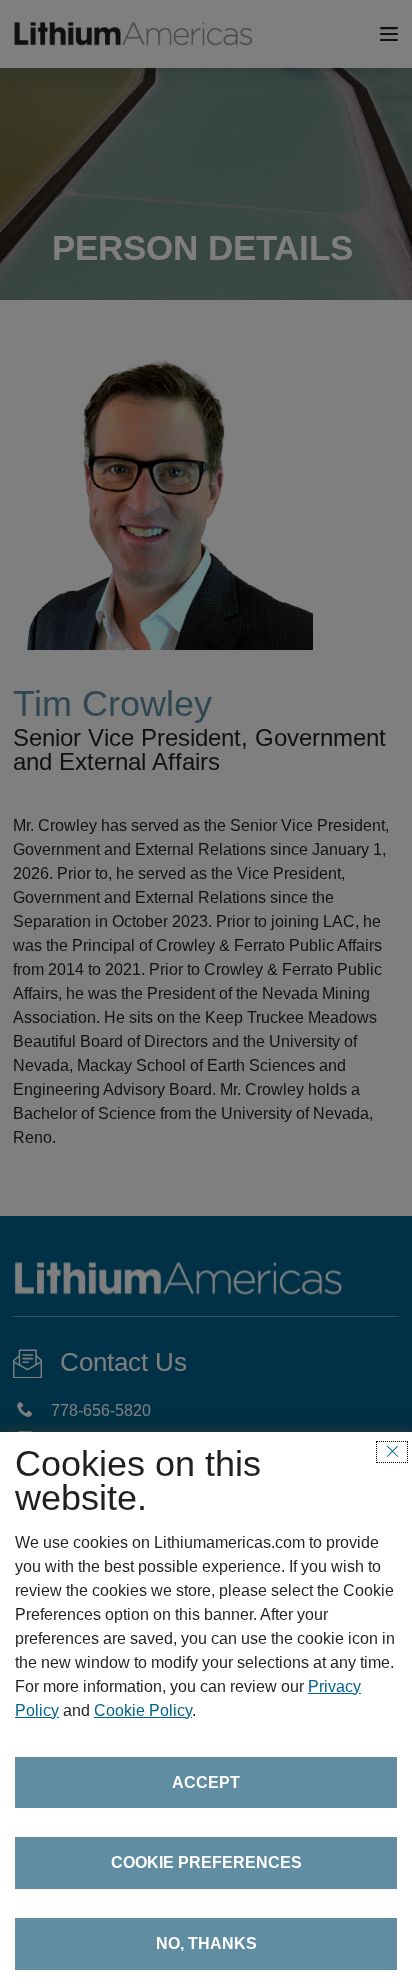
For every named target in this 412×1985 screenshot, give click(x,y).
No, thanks (206, 1943)
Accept (206, 1782)
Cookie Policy (143, 1710)
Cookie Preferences (206, 1862)
